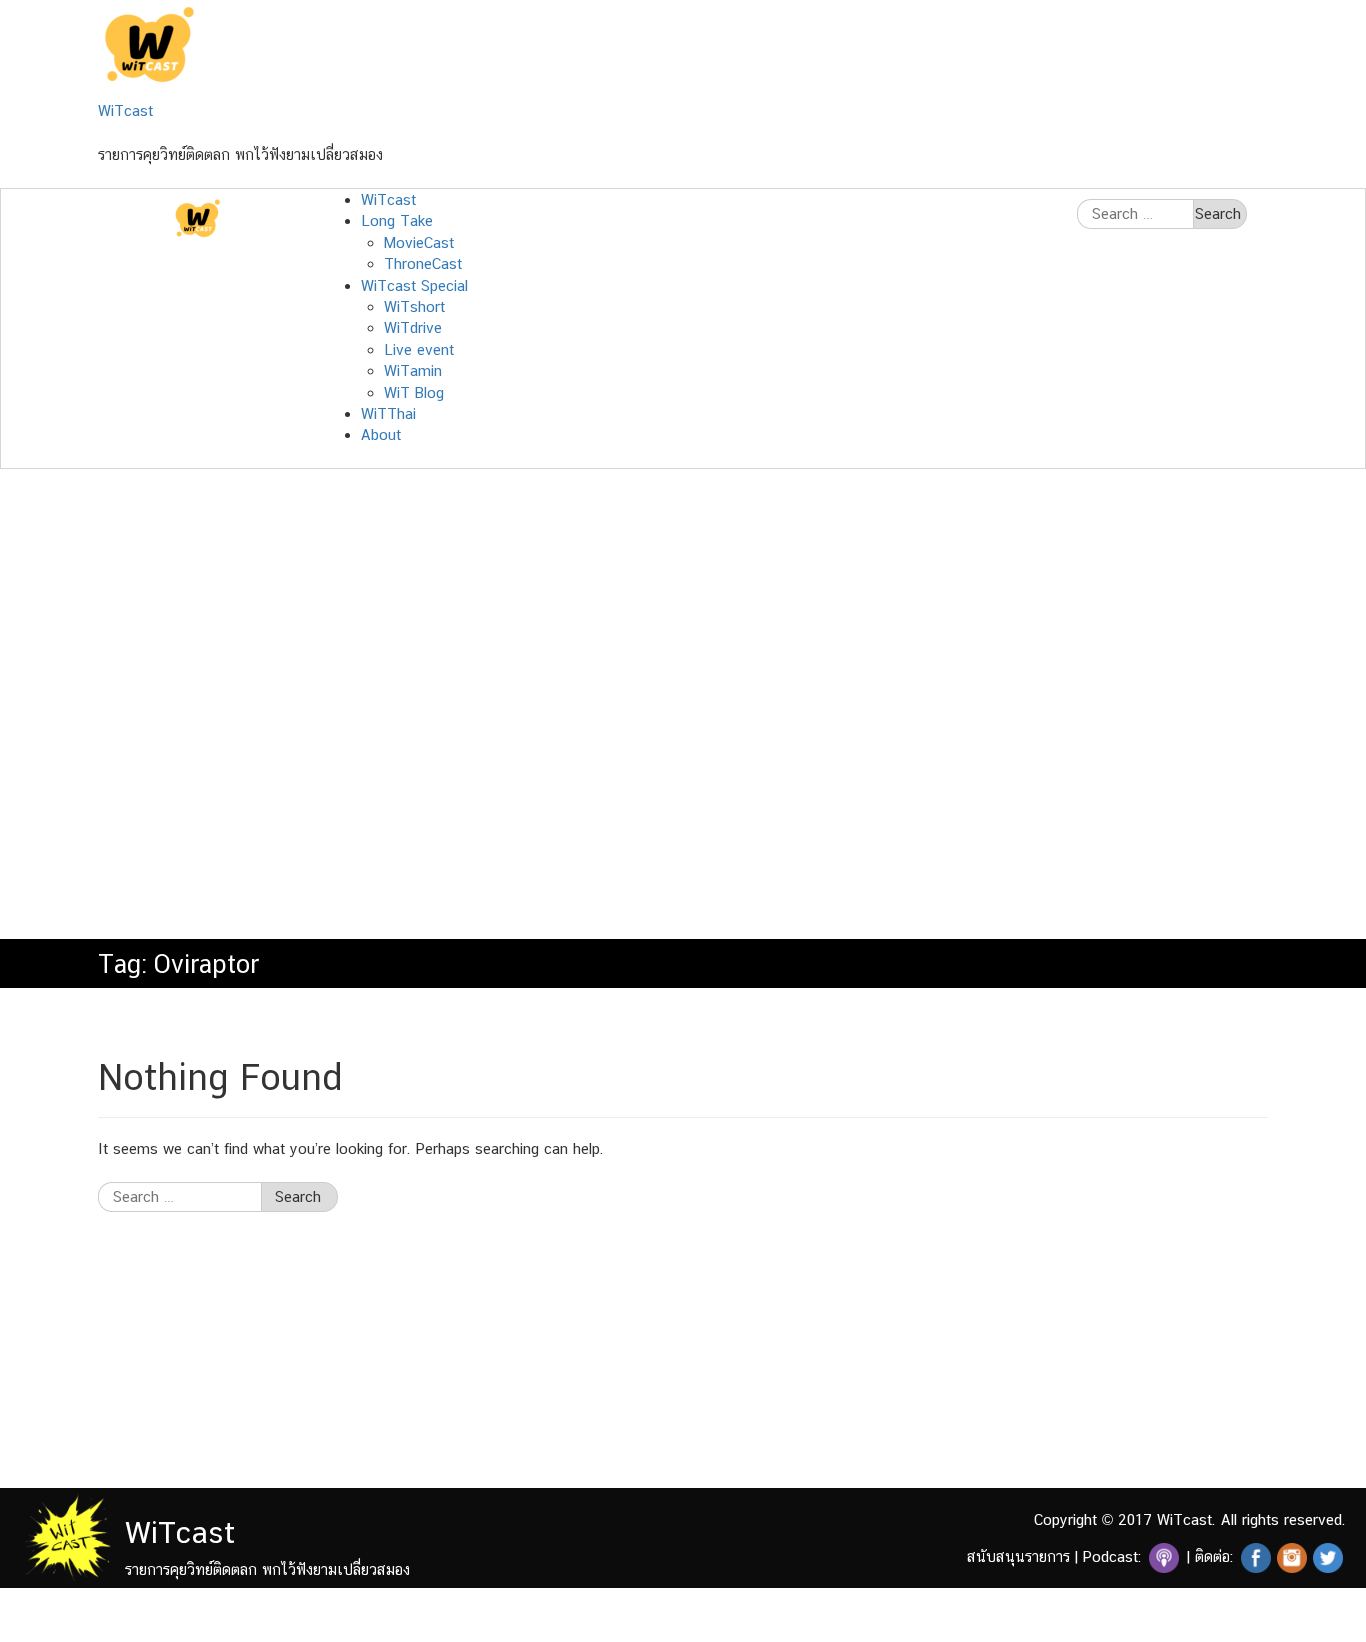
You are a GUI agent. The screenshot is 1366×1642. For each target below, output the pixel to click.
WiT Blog (414, 392)
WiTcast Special (414, 285)
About (381, 434)
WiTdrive (413, 327)
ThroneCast (423, 263)
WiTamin (413, 370)
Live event (419, 349)
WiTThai (388, 413)
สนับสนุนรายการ (1018, 1556)
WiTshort (414, 306)
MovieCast (419, 242)
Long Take (397, 220)
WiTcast (125, 110)
